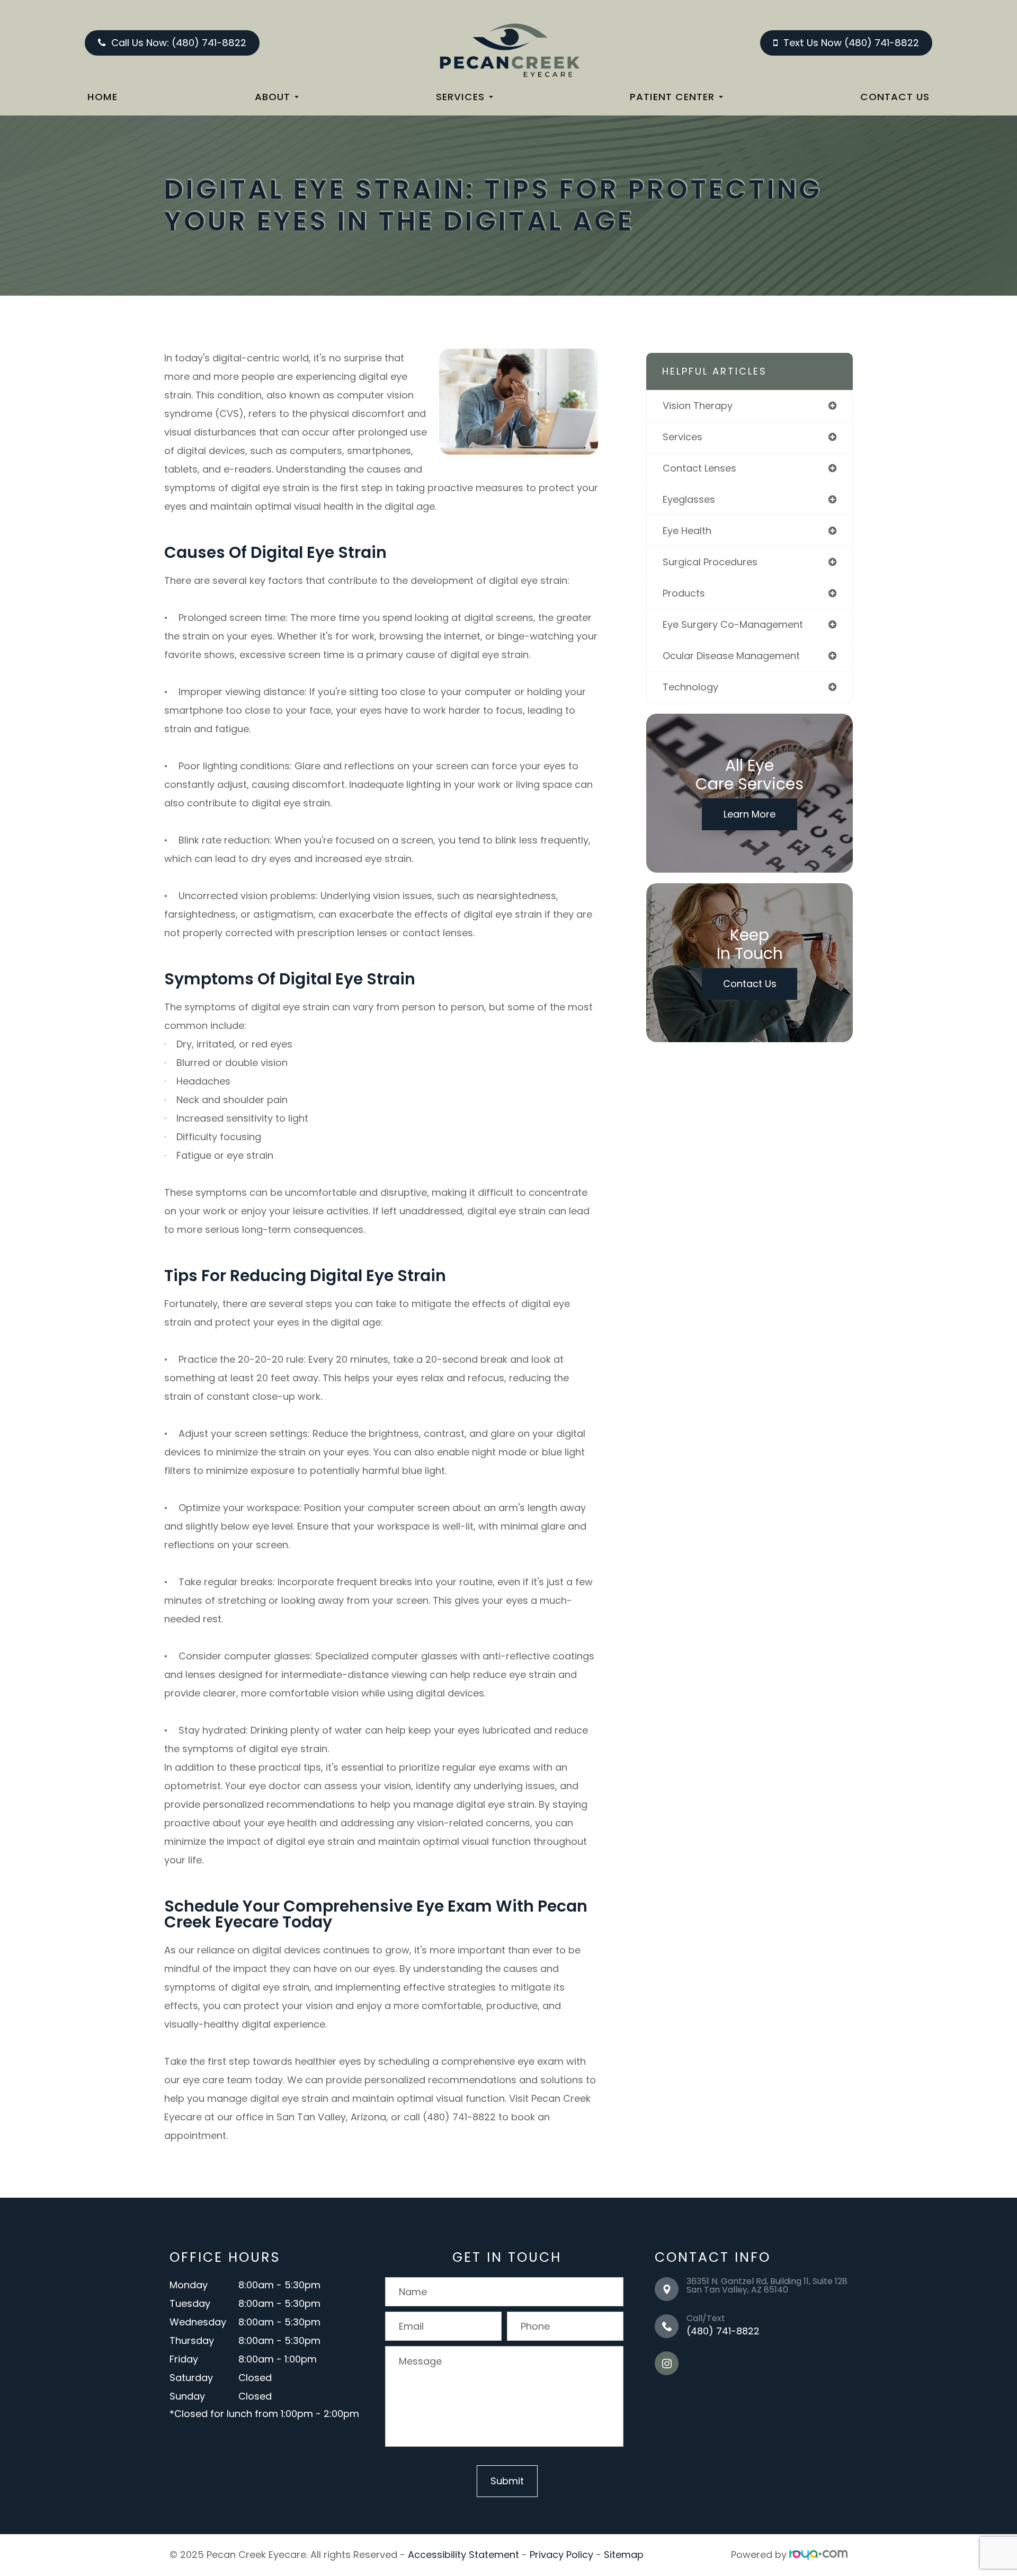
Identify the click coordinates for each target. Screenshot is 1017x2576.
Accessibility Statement (463, 2555)
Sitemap (624, 2555)
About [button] (273, 97)
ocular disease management (731, 656)
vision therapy (698, 406)
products (684, 593)
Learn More (750, 814)
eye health (687, 531)
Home (102, 97)
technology (690, 687)
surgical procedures (710, 562)
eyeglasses (689, 499)
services (683, 437)
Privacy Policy (561, 2555)
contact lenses (699, 468)
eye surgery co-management (733, 624)
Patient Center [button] (672, 97)
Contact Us (895, 97)
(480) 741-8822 (723, 2331)
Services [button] (460, 97)
